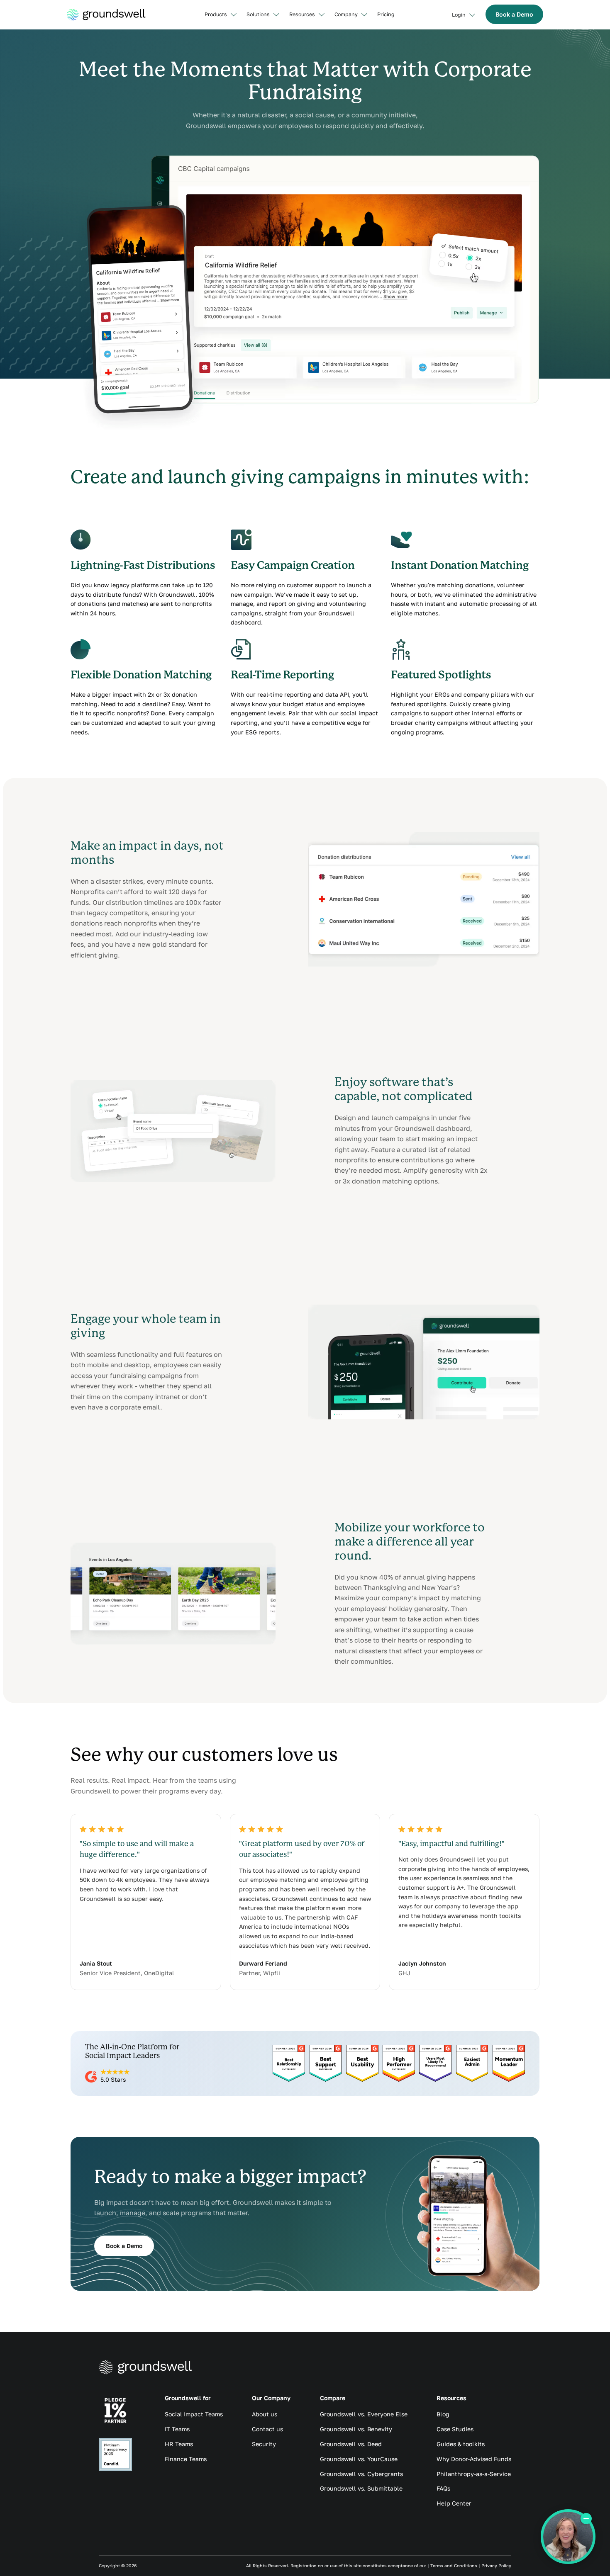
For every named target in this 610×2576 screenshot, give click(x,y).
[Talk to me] (568, 2537)
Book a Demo (514, 14)
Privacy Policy (496, 2566)
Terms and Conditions (454, 2566)
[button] (220, 15)
